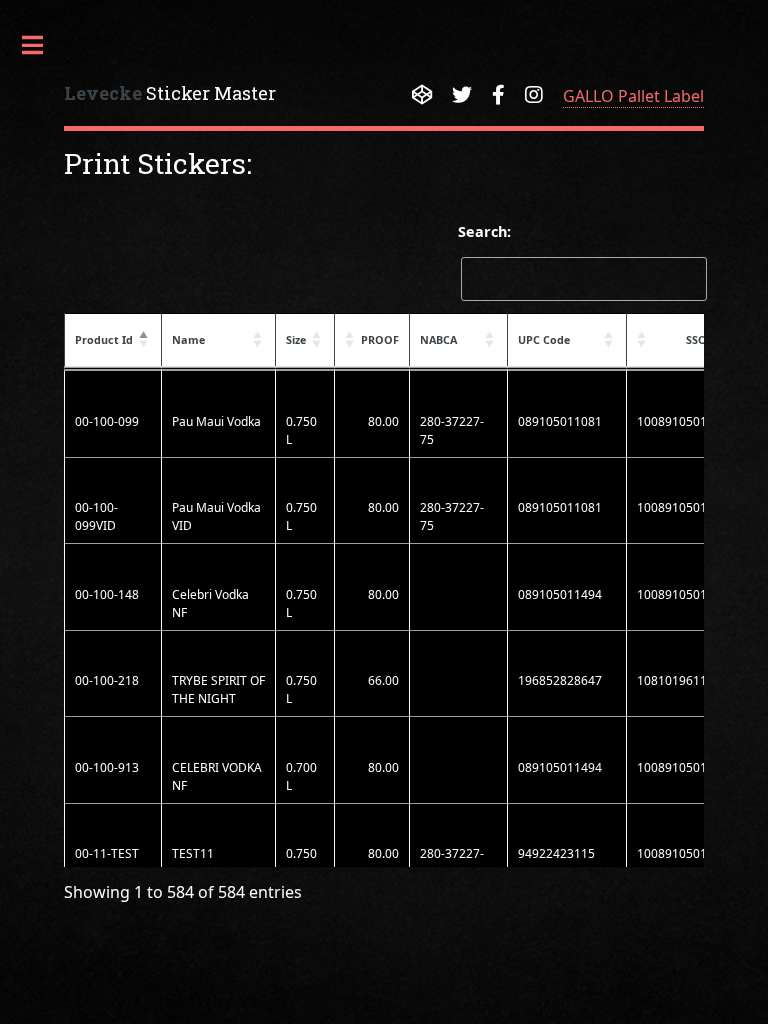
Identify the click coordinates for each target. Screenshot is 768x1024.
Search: (484, 231)
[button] (145, 340)
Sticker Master (170, 93)
